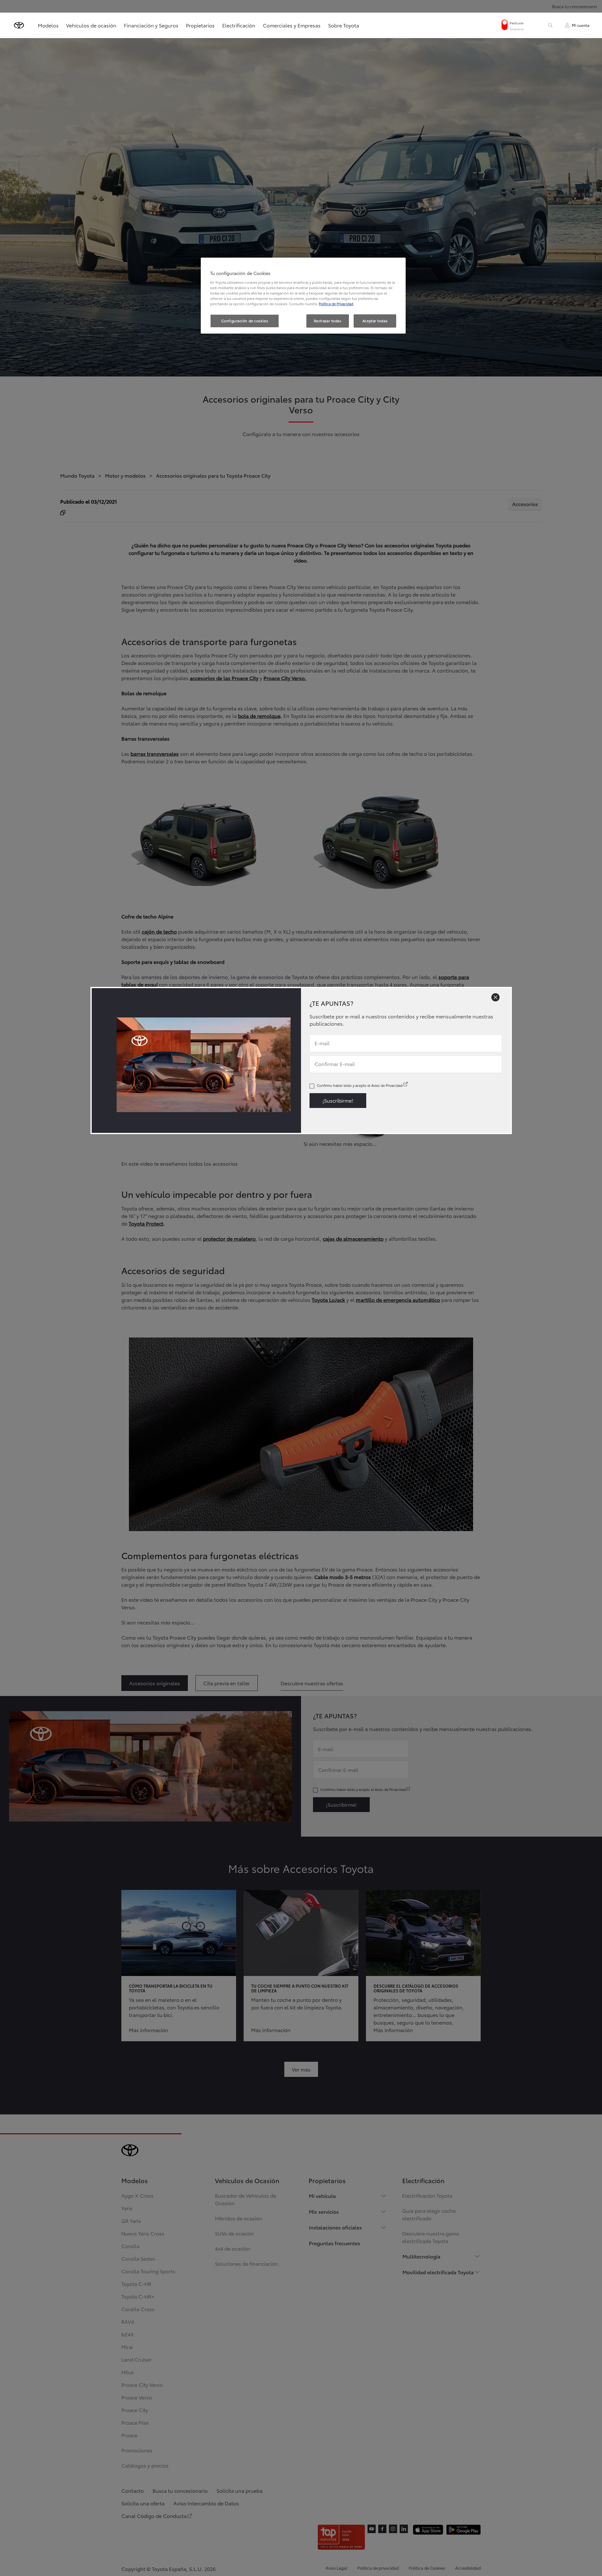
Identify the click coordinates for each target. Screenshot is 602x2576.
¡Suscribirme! (338, 1100)
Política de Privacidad (336, 304)
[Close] (495, 997)
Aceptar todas (375, 321)
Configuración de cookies (245, 321)
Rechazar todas (328, 321)
